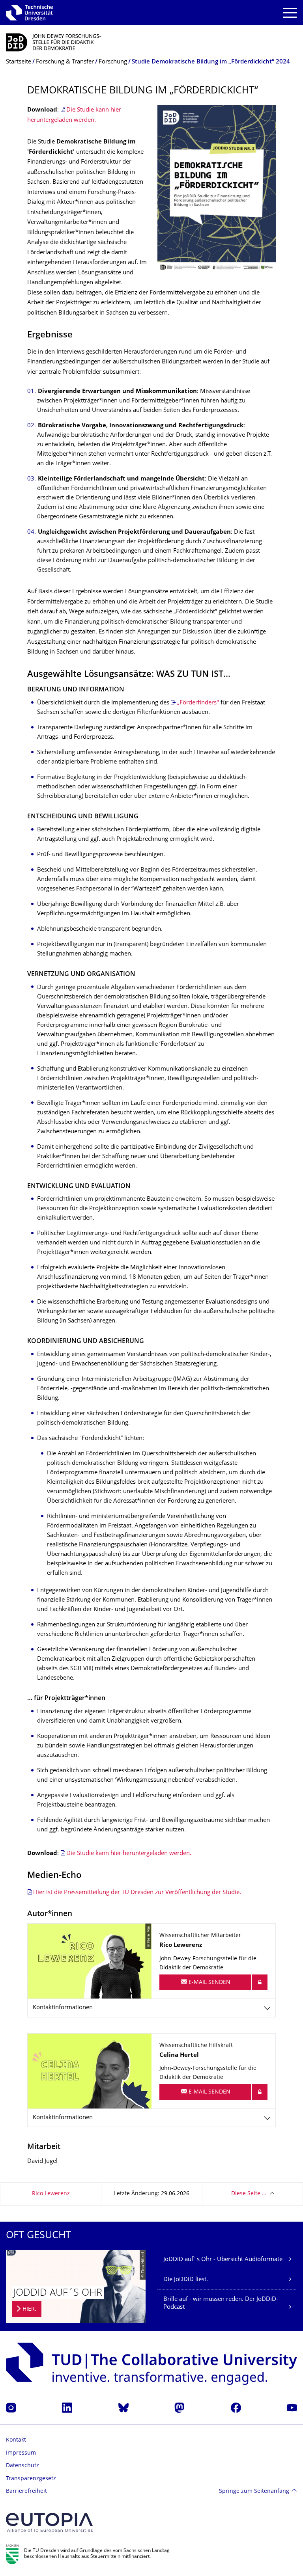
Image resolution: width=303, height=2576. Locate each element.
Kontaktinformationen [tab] (63, 2008)
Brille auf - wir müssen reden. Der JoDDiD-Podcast (221, 2303)
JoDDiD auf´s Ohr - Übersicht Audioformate (223, 2260)
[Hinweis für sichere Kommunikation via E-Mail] (260, 1982)
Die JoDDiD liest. (186, 2280)
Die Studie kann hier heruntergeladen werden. (129, 1854)
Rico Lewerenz (51, 2194)
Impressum (21, 2453)
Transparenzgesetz (31, 2479)
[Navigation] (290, 13)
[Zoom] (217, 189)
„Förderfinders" (198, 703)
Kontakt (16, 2440)
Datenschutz (22, 2466)
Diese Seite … (249, 2194)
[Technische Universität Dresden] (29, 13)
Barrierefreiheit (26, 2491)
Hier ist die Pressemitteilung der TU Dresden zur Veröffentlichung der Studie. (138, 1893)
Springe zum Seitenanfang (254, 2491)
